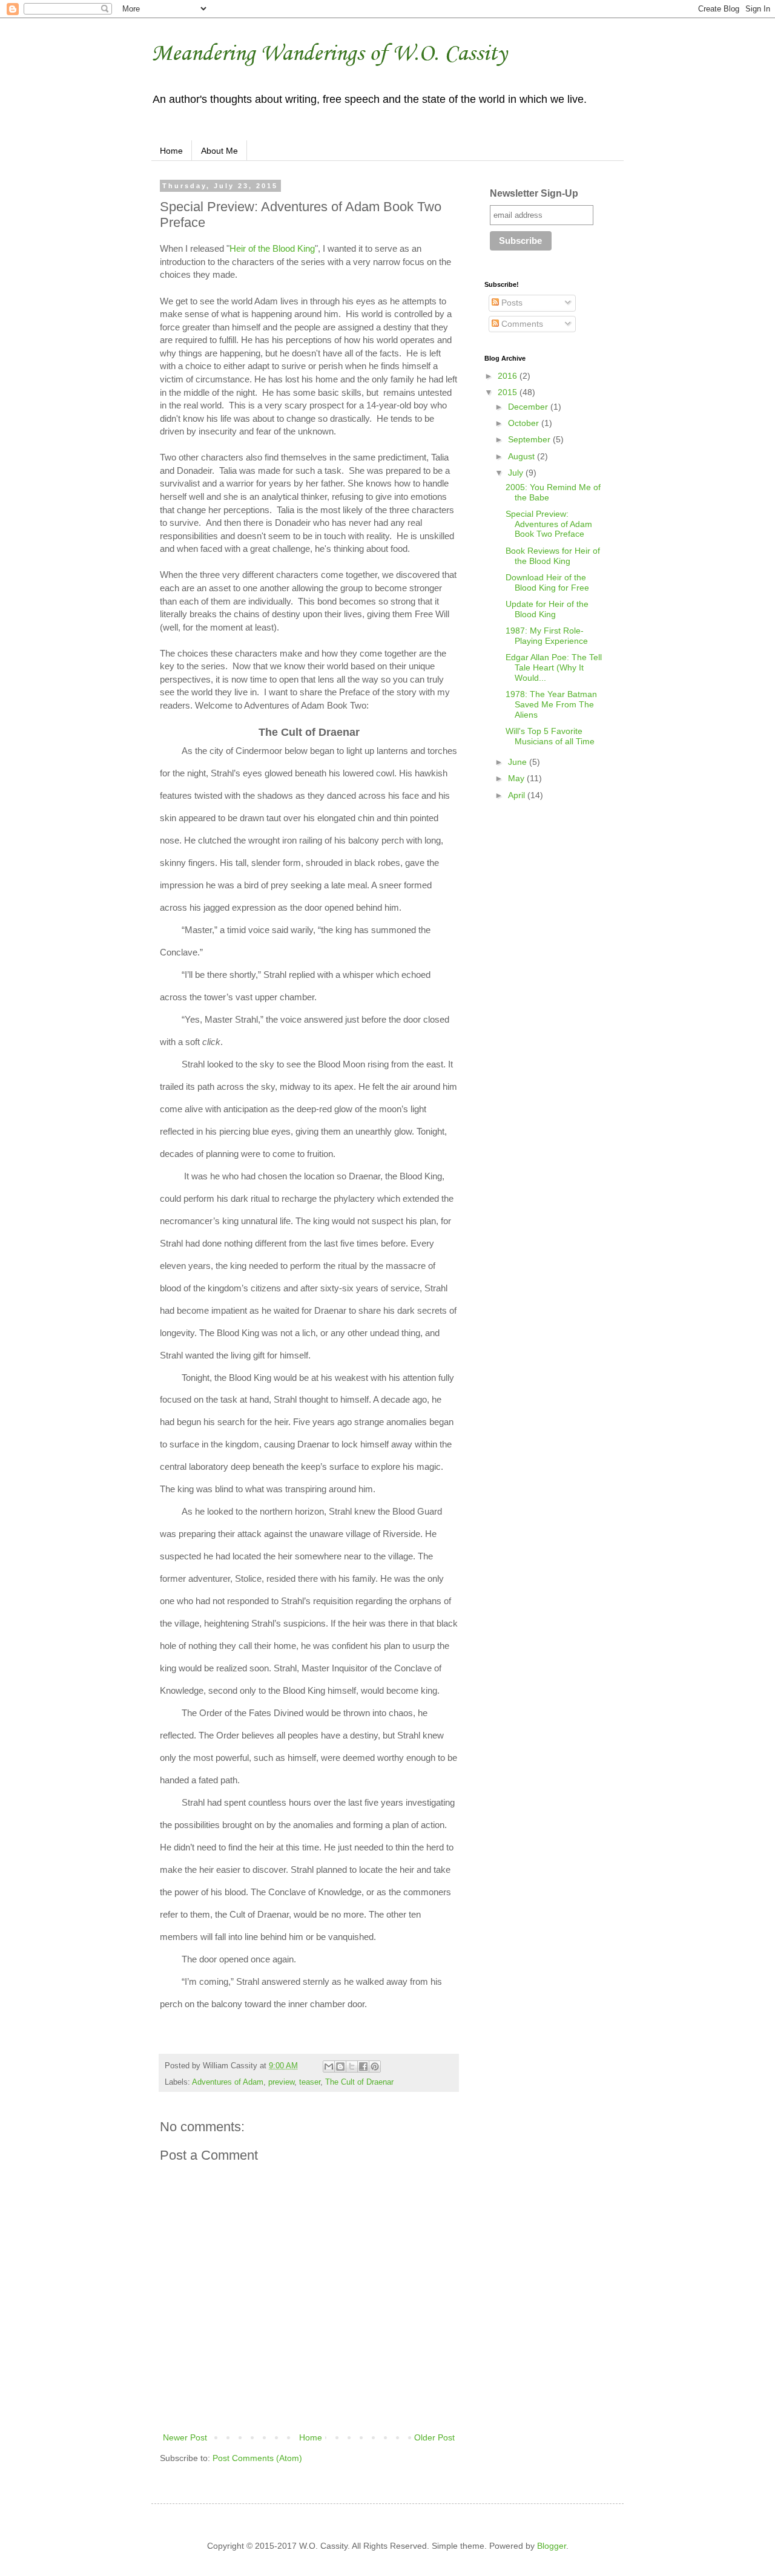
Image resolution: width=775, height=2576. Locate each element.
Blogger (552, 2546)
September (530, 439)
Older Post (434, 2437)
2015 (509, 392)
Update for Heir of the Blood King (547, 609)
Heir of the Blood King (272, 248)
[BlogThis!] (340, 2066)
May (517, 778)
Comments (521, 324)
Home (171, 151)
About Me (219, 151)
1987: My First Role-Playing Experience (547, 636)
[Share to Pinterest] (375, 2066)
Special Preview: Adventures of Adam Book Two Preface (549, 524)
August (523, 456)
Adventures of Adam (228, 2082)
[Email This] (329, 2066)
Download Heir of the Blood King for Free (547, 582)
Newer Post (185, 2437)
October (525, 423)
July (517, 473)
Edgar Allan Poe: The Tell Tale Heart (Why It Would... (554, 667)
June (519, 762)
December (529, 407)
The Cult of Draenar (359, 2082)
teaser (310, 2082)
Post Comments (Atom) (257, 2458)
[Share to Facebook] (363, 2066)
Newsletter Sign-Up (534, 193)
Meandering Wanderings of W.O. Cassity (329, 52)
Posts (511, 303)
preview (281, 2082)
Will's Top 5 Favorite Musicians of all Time (550, 736)
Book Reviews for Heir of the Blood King (553, 556)
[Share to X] (352, 2066)
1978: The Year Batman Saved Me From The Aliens (551, 704)
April (518, 795)
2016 (509, 376)
